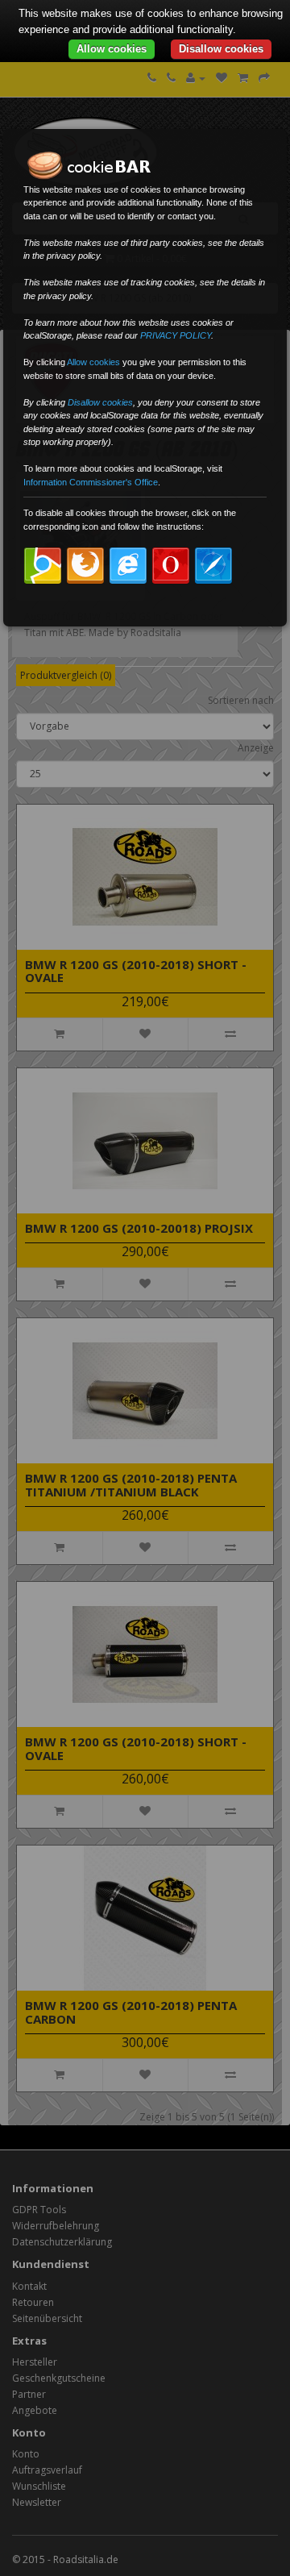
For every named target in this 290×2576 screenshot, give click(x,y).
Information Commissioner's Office (91, 482)
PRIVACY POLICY (176, 335)
